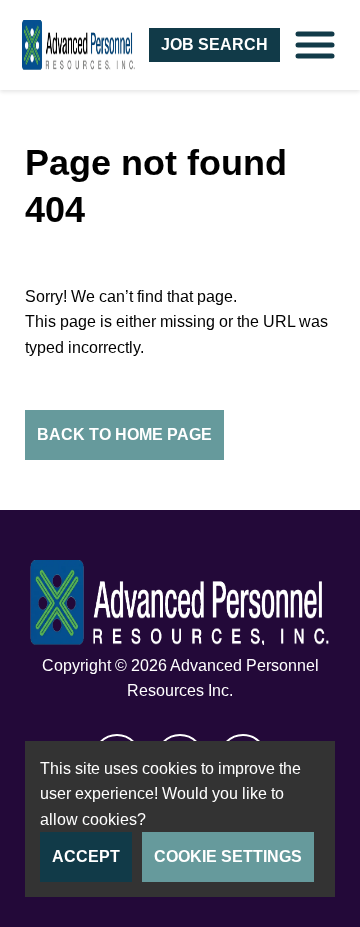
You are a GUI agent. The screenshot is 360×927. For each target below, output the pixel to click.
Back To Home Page (124, 434)
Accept (86, 856)
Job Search (214, 44)
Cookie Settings (228, 856)
